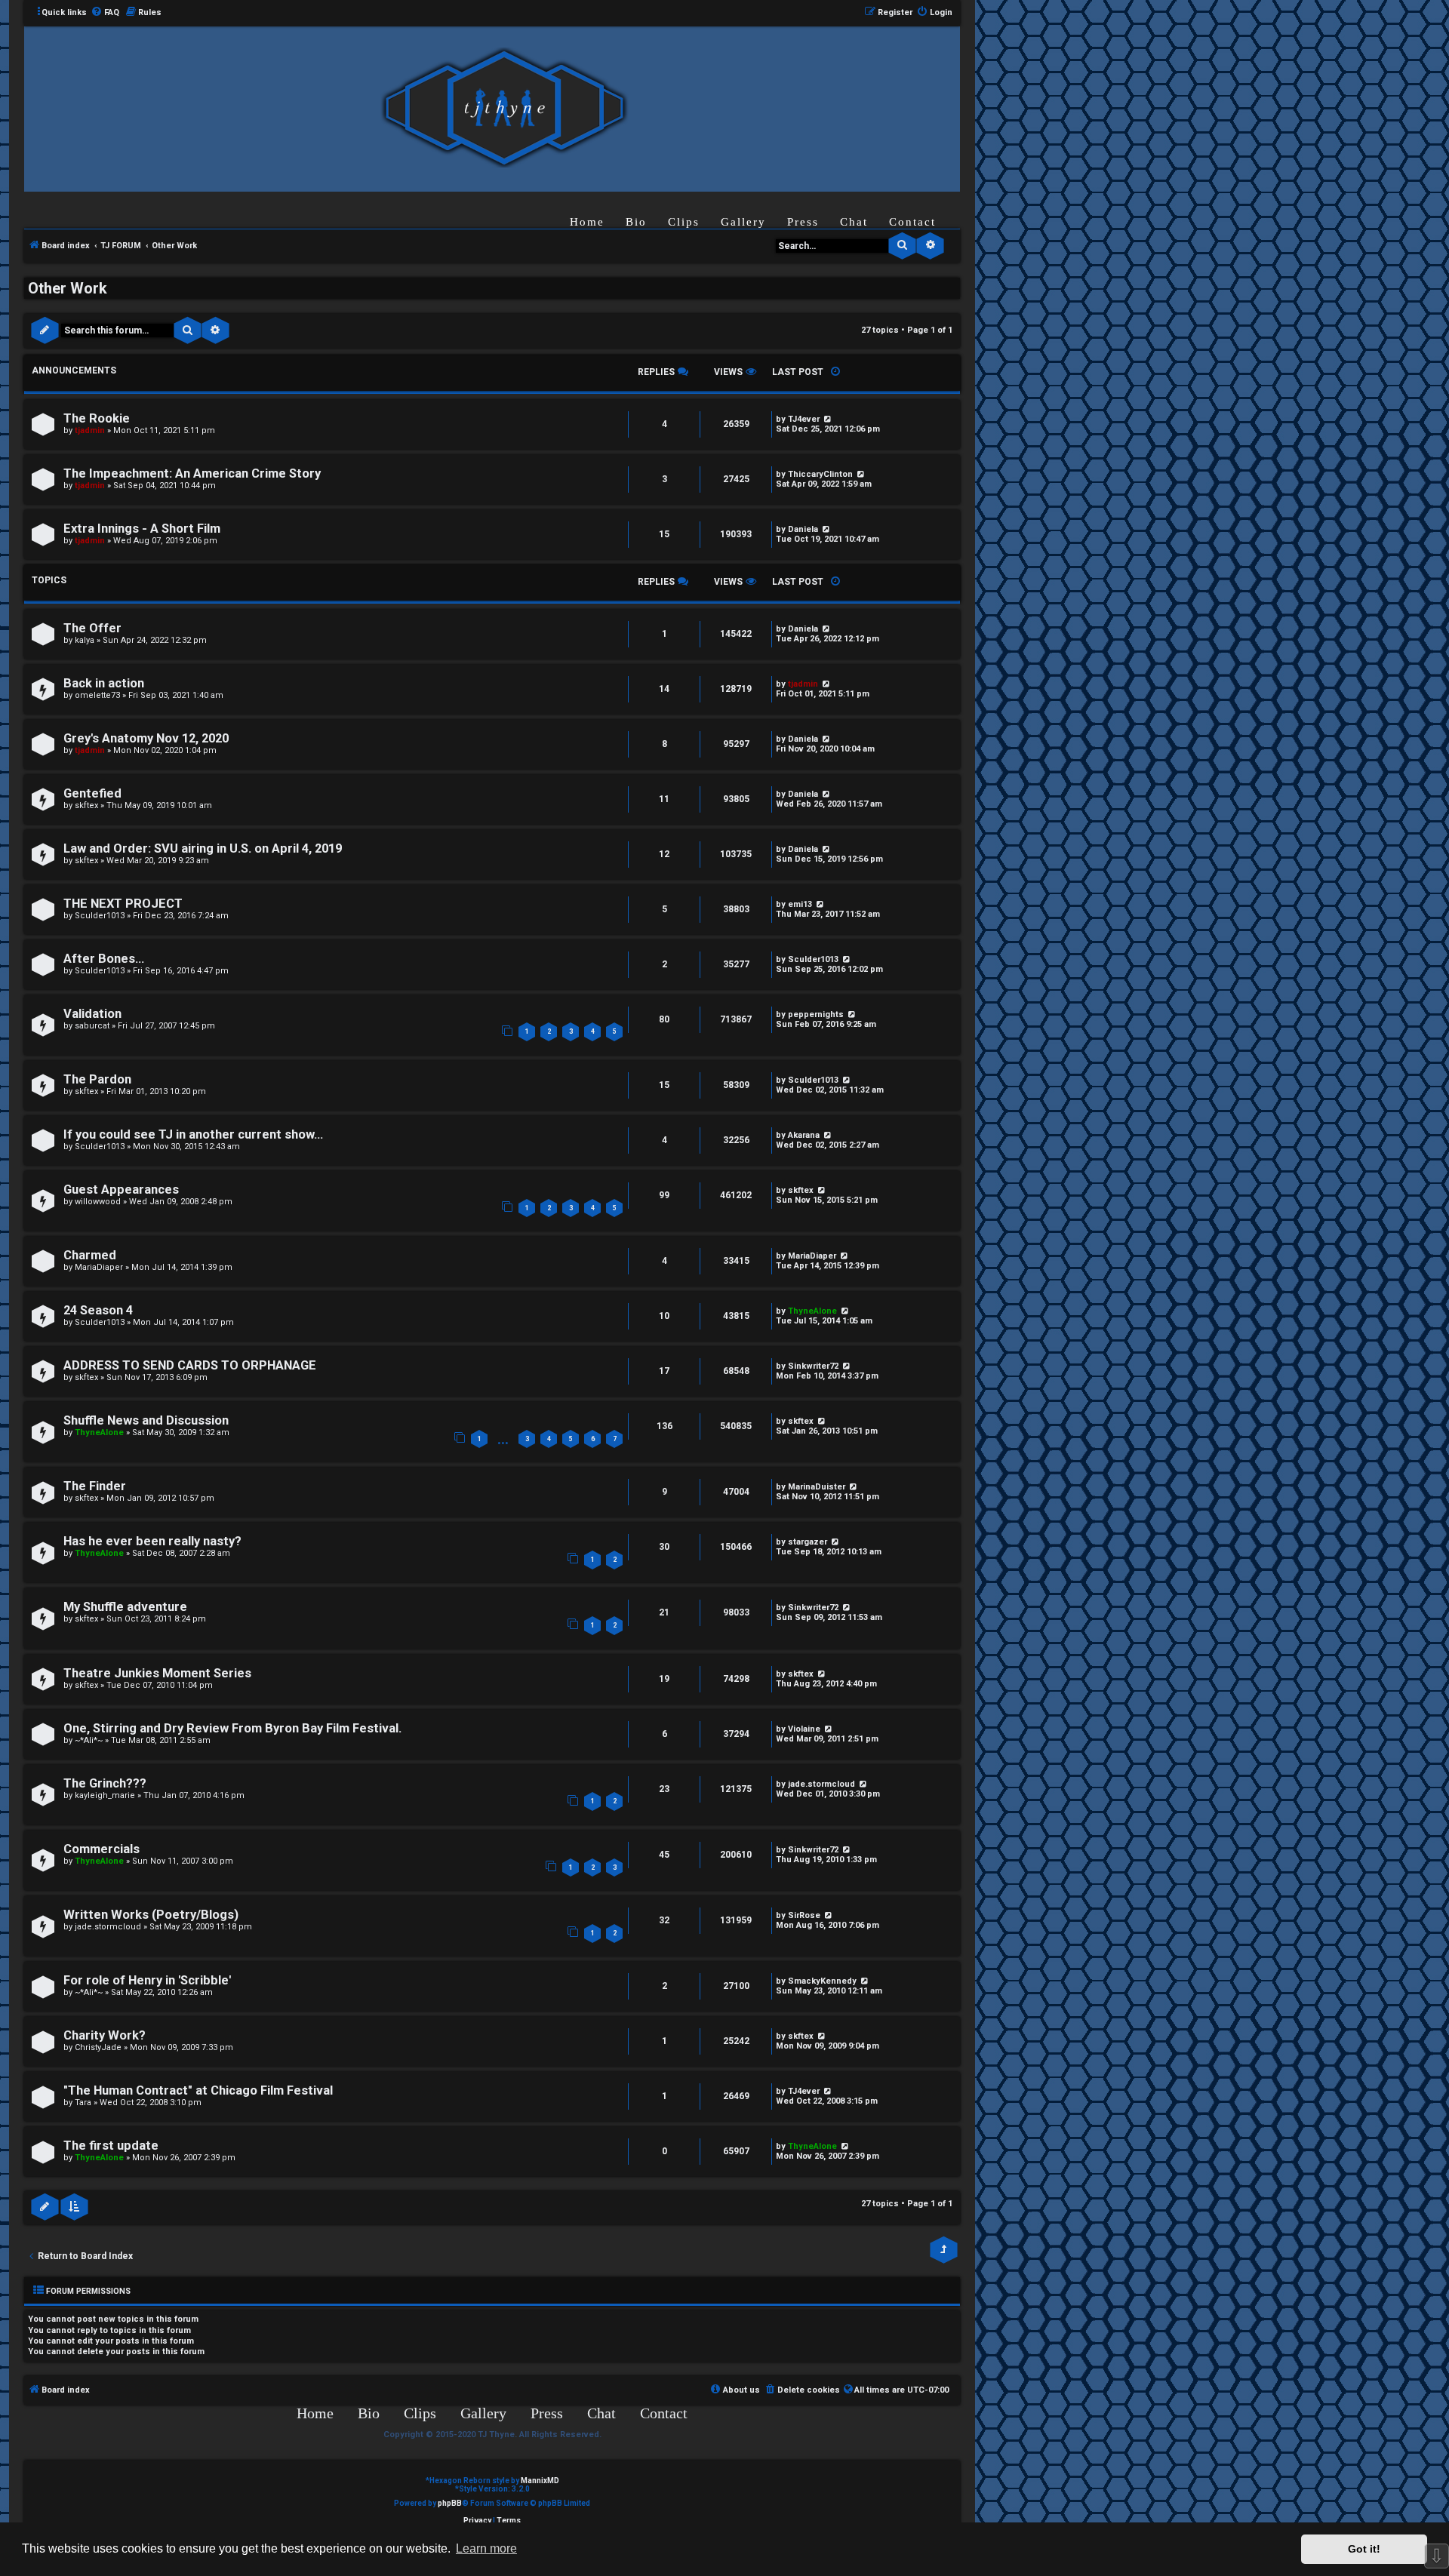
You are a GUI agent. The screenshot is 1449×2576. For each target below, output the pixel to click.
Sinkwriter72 (813, 1366)
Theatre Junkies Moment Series (157, 1673)
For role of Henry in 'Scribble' (147, 1980)
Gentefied (92, 793)
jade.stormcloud (821, 1784)
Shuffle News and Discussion (146, 1420)
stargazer (808, 1542)
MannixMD (540, 2481)
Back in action (104, 683)
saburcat (92, 1026)
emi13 (800, 904)
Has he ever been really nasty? (152, 1541)
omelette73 (97, 695)
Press (803, 222)
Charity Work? (105, 2035)
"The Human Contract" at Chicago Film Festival (198, 2090)
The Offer (92, 628)
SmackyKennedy (822, 1981)
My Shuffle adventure (125, 1607)
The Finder (95, 1486)
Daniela (803, 529)
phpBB (450, 2503)
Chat (854, 222)
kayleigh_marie (105, 1795)
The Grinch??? (105, 1783)
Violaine (804, 1729)
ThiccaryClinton (820, 474)
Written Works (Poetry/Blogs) (151, 1915)
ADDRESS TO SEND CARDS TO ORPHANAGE (190, 1365)
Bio (636, 222)
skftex (86, 805)
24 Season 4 (98, 1310)
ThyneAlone (812, 1311)
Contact (912, 222)
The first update (111, 2146)
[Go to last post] (827, 419)
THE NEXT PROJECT (123, 904)
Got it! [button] (1364, 2549)
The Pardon (97, 1079)
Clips (684, 222)
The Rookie (97, 418)
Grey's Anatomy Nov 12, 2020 (146, 738)
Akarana (804, 1135)
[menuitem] (105, 13)
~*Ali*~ (89, 1740)
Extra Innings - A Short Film (142, 529)
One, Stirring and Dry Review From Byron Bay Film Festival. (232, 1728)
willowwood (98, 1202)
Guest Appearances (121, 1190)
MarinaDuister (817, 1487)
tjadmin (90, 430)
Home (587, 222)
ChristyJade (98, 2047)
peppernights (816, 1014)
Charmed (90, 1255)
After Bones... (104, 959)
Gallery (743, 222)
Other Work (68, 288)
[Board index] (504, 108)
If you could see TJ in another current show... (193, 1134)
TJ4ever (804, 419)
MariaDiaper (99, 1267)
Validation (92, 1014)
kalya (85, 640)
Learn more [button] (486, 2548)
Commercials (102, 1849)
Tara (83, 2103)
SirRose (804, 1915)
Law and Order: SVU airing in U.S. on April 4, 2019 (203, 848)
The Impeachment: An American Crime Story (192, 473)
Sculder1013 (100, 916)
